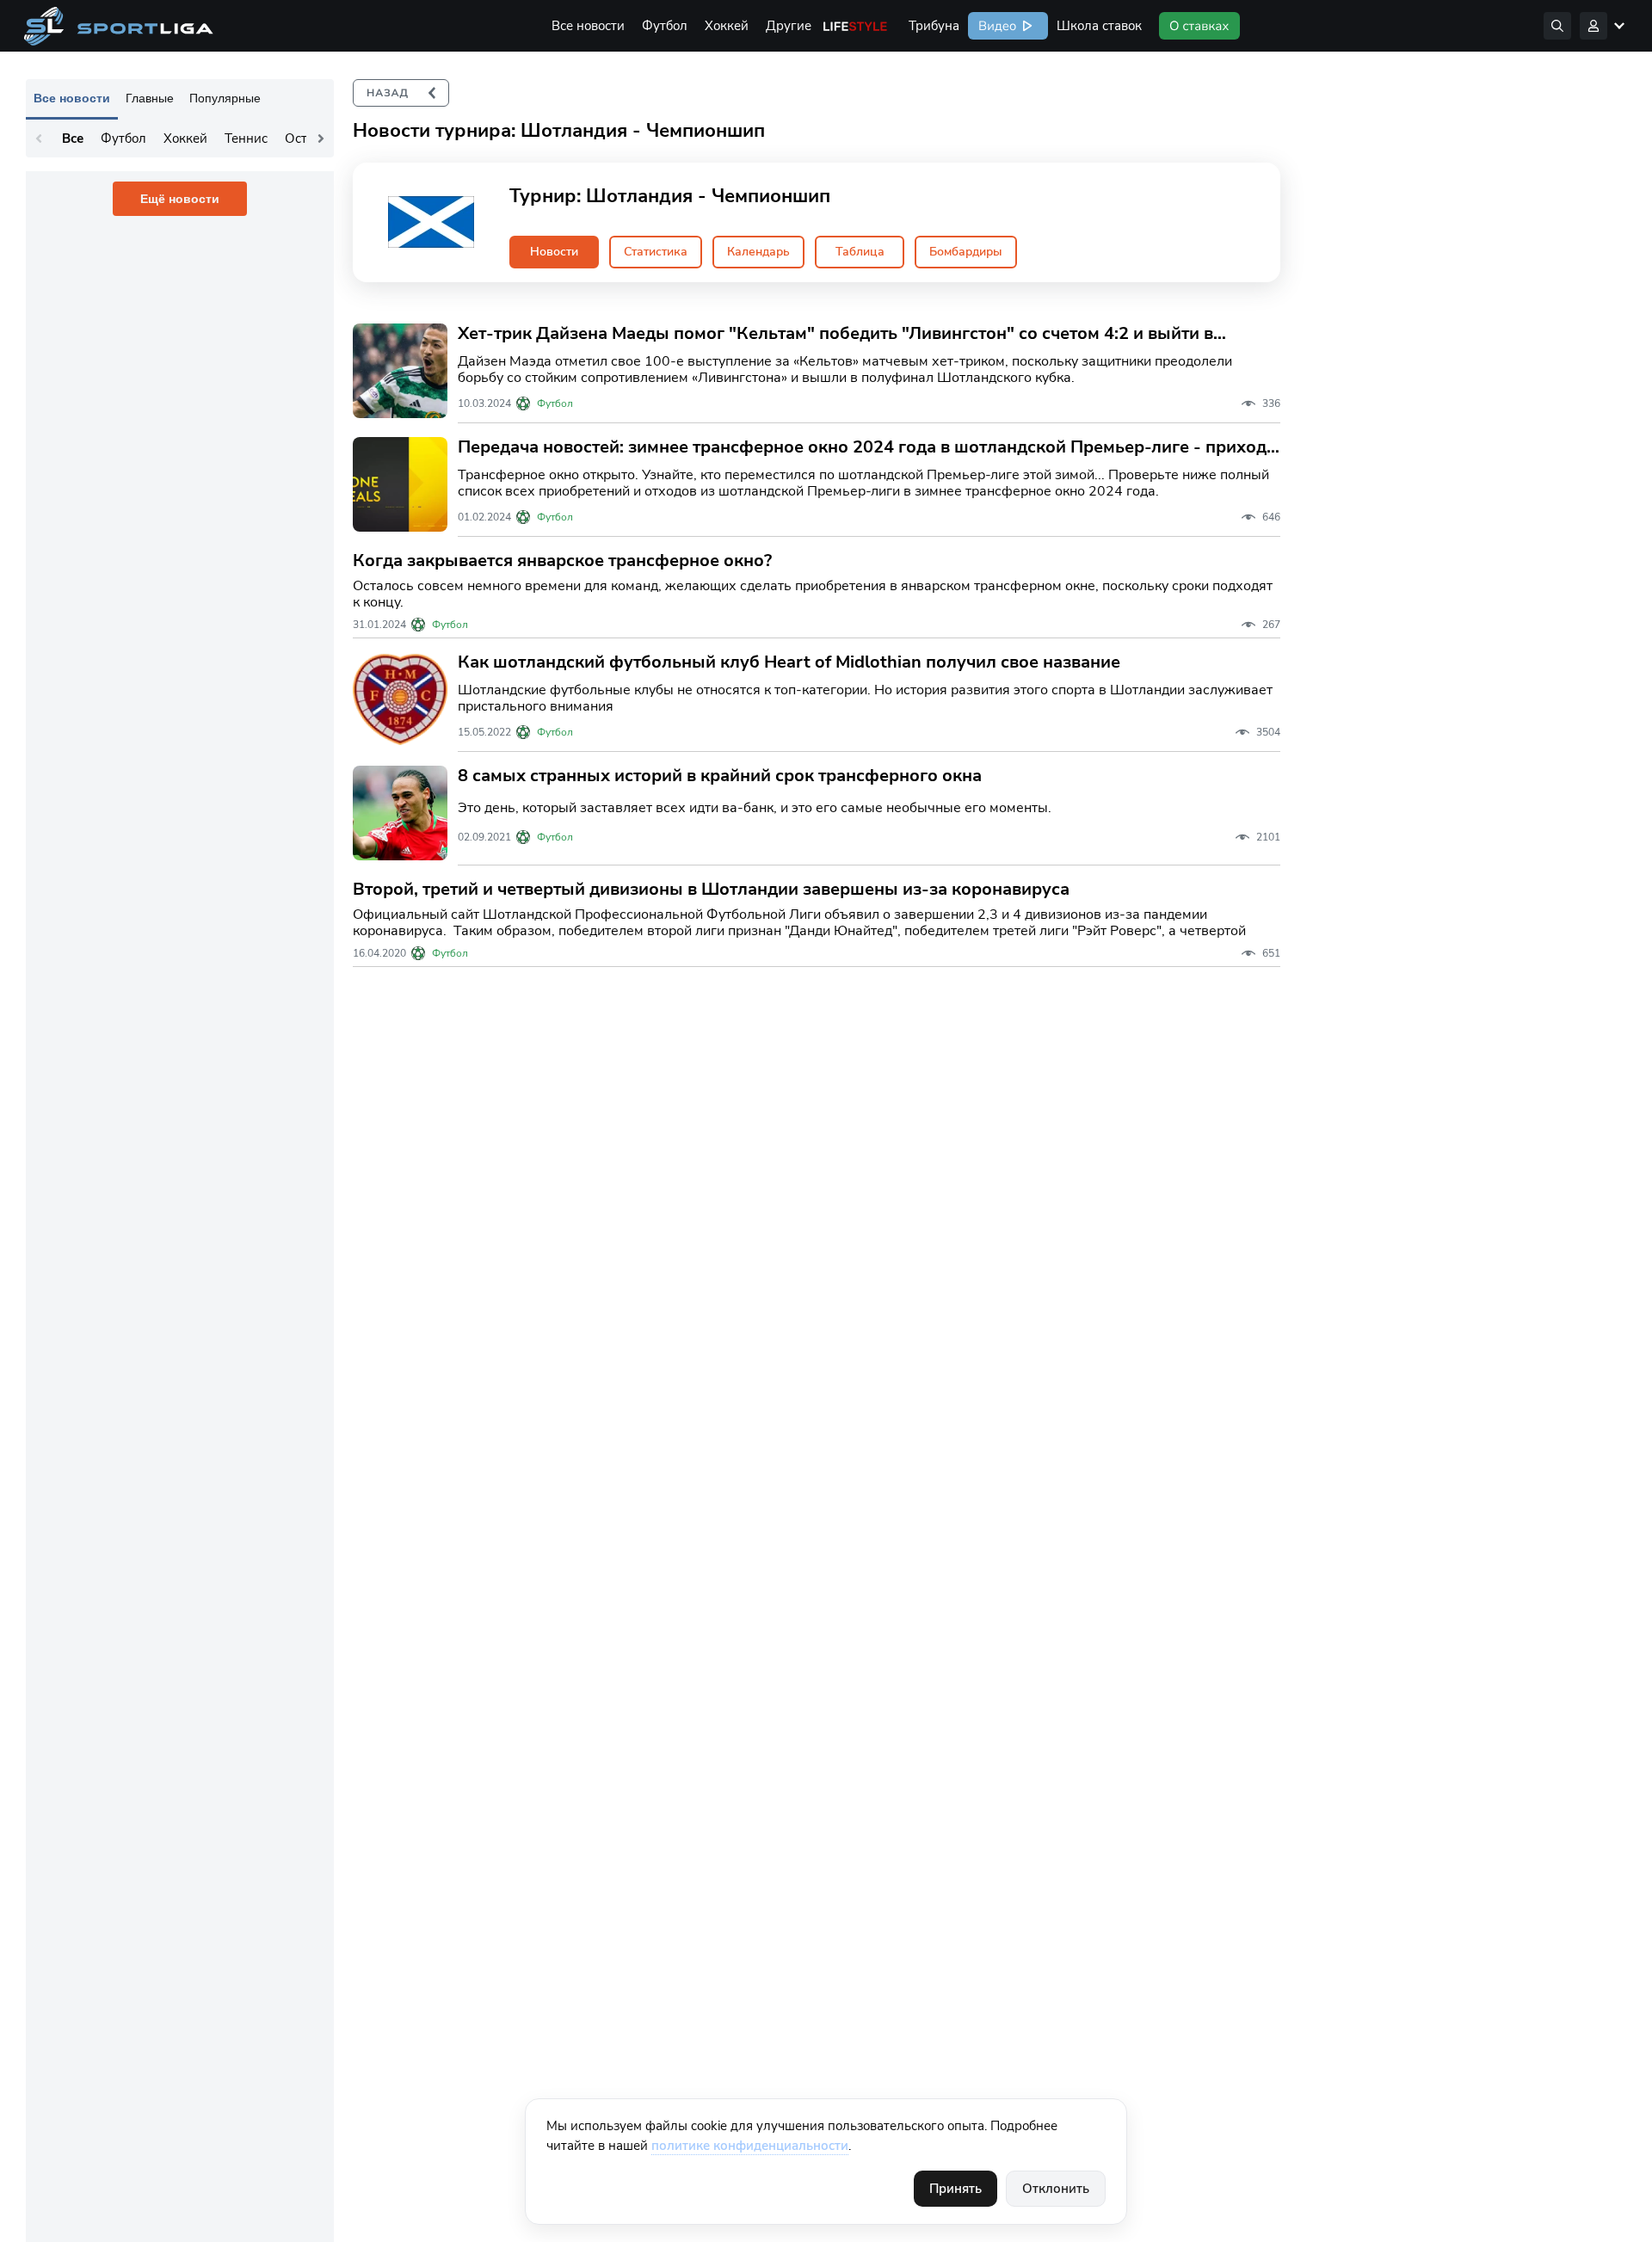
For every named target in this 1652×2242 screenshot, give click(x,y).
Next (321, 139)
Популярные (225, 98)
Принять (955, 2189)
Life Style (855, 26)
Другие (789, 26)
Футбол (665, 26)
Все (73, 139)
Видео (996, 26)
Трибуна (934, 26)
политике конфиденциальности (750, 2146)
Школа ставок (1099, 26)
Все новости (588, 26)
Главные (150, 98)
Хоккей (727, 26)
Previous (39, 139)
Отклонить (1056, 2189)
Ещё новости (180, 199)
